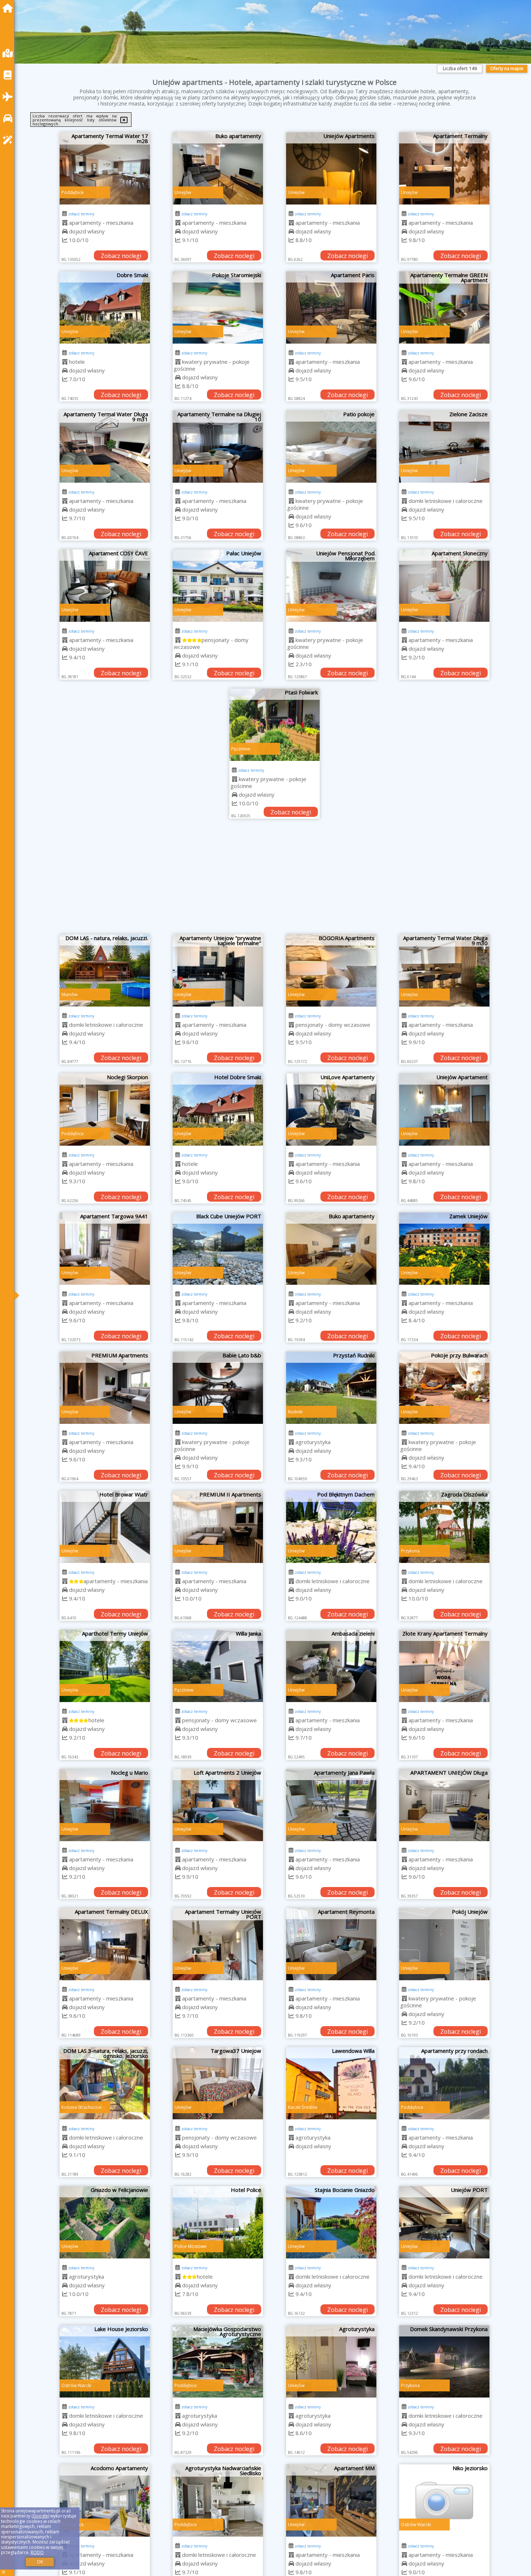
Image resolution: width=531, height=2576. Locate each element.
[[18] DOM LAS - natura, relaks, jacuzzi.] (105, 970)
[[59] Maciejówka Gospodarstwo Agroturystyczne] (218, 2361)
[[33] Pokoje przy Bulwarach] (444, 1388)
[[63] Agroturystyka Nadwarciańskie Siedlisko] (218, 2500)
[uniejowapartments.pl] (9, 8)
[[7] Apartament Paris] (331, 307)
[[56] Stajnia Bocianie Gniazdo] (331, 2222)
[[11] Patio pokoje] (331, 447)
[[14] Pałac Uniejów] (218, 586)
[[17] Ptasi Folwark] (275, 725)
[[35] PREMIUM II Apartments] (218, 1527)
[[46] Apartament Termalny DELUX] (105, 1944)
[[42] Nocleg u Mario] (105, 1805)
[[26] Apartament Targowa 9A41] (105, 1249)
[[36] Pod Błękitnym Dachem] (331, 1527)
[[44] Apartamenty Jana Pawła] (331, 1805)
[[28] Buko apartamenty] (331, 1249)
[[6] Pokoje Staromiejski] (218, 307)
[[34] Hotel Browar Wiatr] (105, 1527)
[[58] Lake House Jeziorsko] (105, 2361)
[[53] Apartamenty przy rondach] (444, 2083)
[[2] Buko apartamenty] (218, 168)
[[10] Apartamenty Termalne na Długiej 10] (218, 447)
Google (40, 2516)
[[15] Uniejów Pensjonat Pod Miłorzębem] (331, 586)
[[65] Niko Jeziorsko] (444, 2500)
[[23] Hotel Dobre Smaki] (218, 1110)
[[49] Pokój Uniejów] (444, 1944)
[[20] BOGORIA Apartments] (331, 970)
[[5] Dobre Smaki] (105, 307)
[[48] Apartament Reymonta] (331, 1944)
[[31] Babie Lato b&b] (218, 1388)
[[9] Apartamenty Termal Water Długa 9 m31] (105, 447)
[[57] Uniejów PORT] (444, 2222)
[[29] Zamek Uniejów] (444, 1249)
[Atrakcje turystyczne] (9, 140)
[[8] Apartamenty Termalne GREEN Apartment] (444, 307)
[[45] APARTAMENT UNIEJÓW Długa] (444, 1805)
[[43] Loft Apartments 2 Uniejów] (218, 1805)
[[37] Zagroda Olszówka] (444, 1527)
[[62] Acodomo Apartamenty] (105, 2500)
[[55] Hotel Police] (218, 2222)
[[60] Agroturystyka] (331, 2361)
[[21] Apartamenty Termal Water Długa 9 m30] (444, 970)
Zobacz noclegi (121, 256)
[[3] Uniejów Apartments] (331, 168)
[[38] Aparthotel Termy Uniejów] (105, 1666)
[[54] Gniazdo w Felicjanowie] (105, 2222)
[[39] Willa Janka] (218, 1666)
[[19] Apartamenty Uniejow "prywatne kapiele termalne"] (218, 970)
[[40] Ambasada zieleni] (331, 1666)
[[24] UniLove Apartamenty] (331, 1110)
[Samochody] (9, 118)
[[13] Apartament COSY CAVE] (105, 586)
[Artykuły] (9, 75)
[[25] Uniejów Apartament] (444, 1110)
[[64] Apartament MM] (331, 2500)
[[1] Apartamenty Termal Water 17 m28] (105, 168)
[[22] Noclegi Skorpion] (105, 1110)
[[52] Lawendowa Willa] (331, 2083)
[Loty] (9, 97)
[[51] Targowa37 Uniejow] (218, 2083)
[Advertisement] (275, 880)
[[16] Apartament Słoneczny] (444, 586)
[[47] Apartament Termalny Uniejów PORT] (218, 1944)
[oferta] (65, 223)
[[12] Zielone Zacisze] (444, 447)
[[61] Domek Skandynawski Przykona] (444, 2361)
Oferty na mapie (507, 68)
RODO (37, 2552)
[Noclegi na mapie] (9, 53)
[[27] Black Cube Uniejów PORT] (218, 1249)
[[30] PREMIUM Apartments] (105, 1388)
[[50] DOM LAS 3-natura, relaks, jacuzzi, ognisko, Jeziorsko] (105, 2083)
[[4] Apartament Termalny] (444, 168)
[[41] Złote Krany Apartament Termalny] (444, 1666)
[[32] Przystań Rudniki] (331, 1388)
